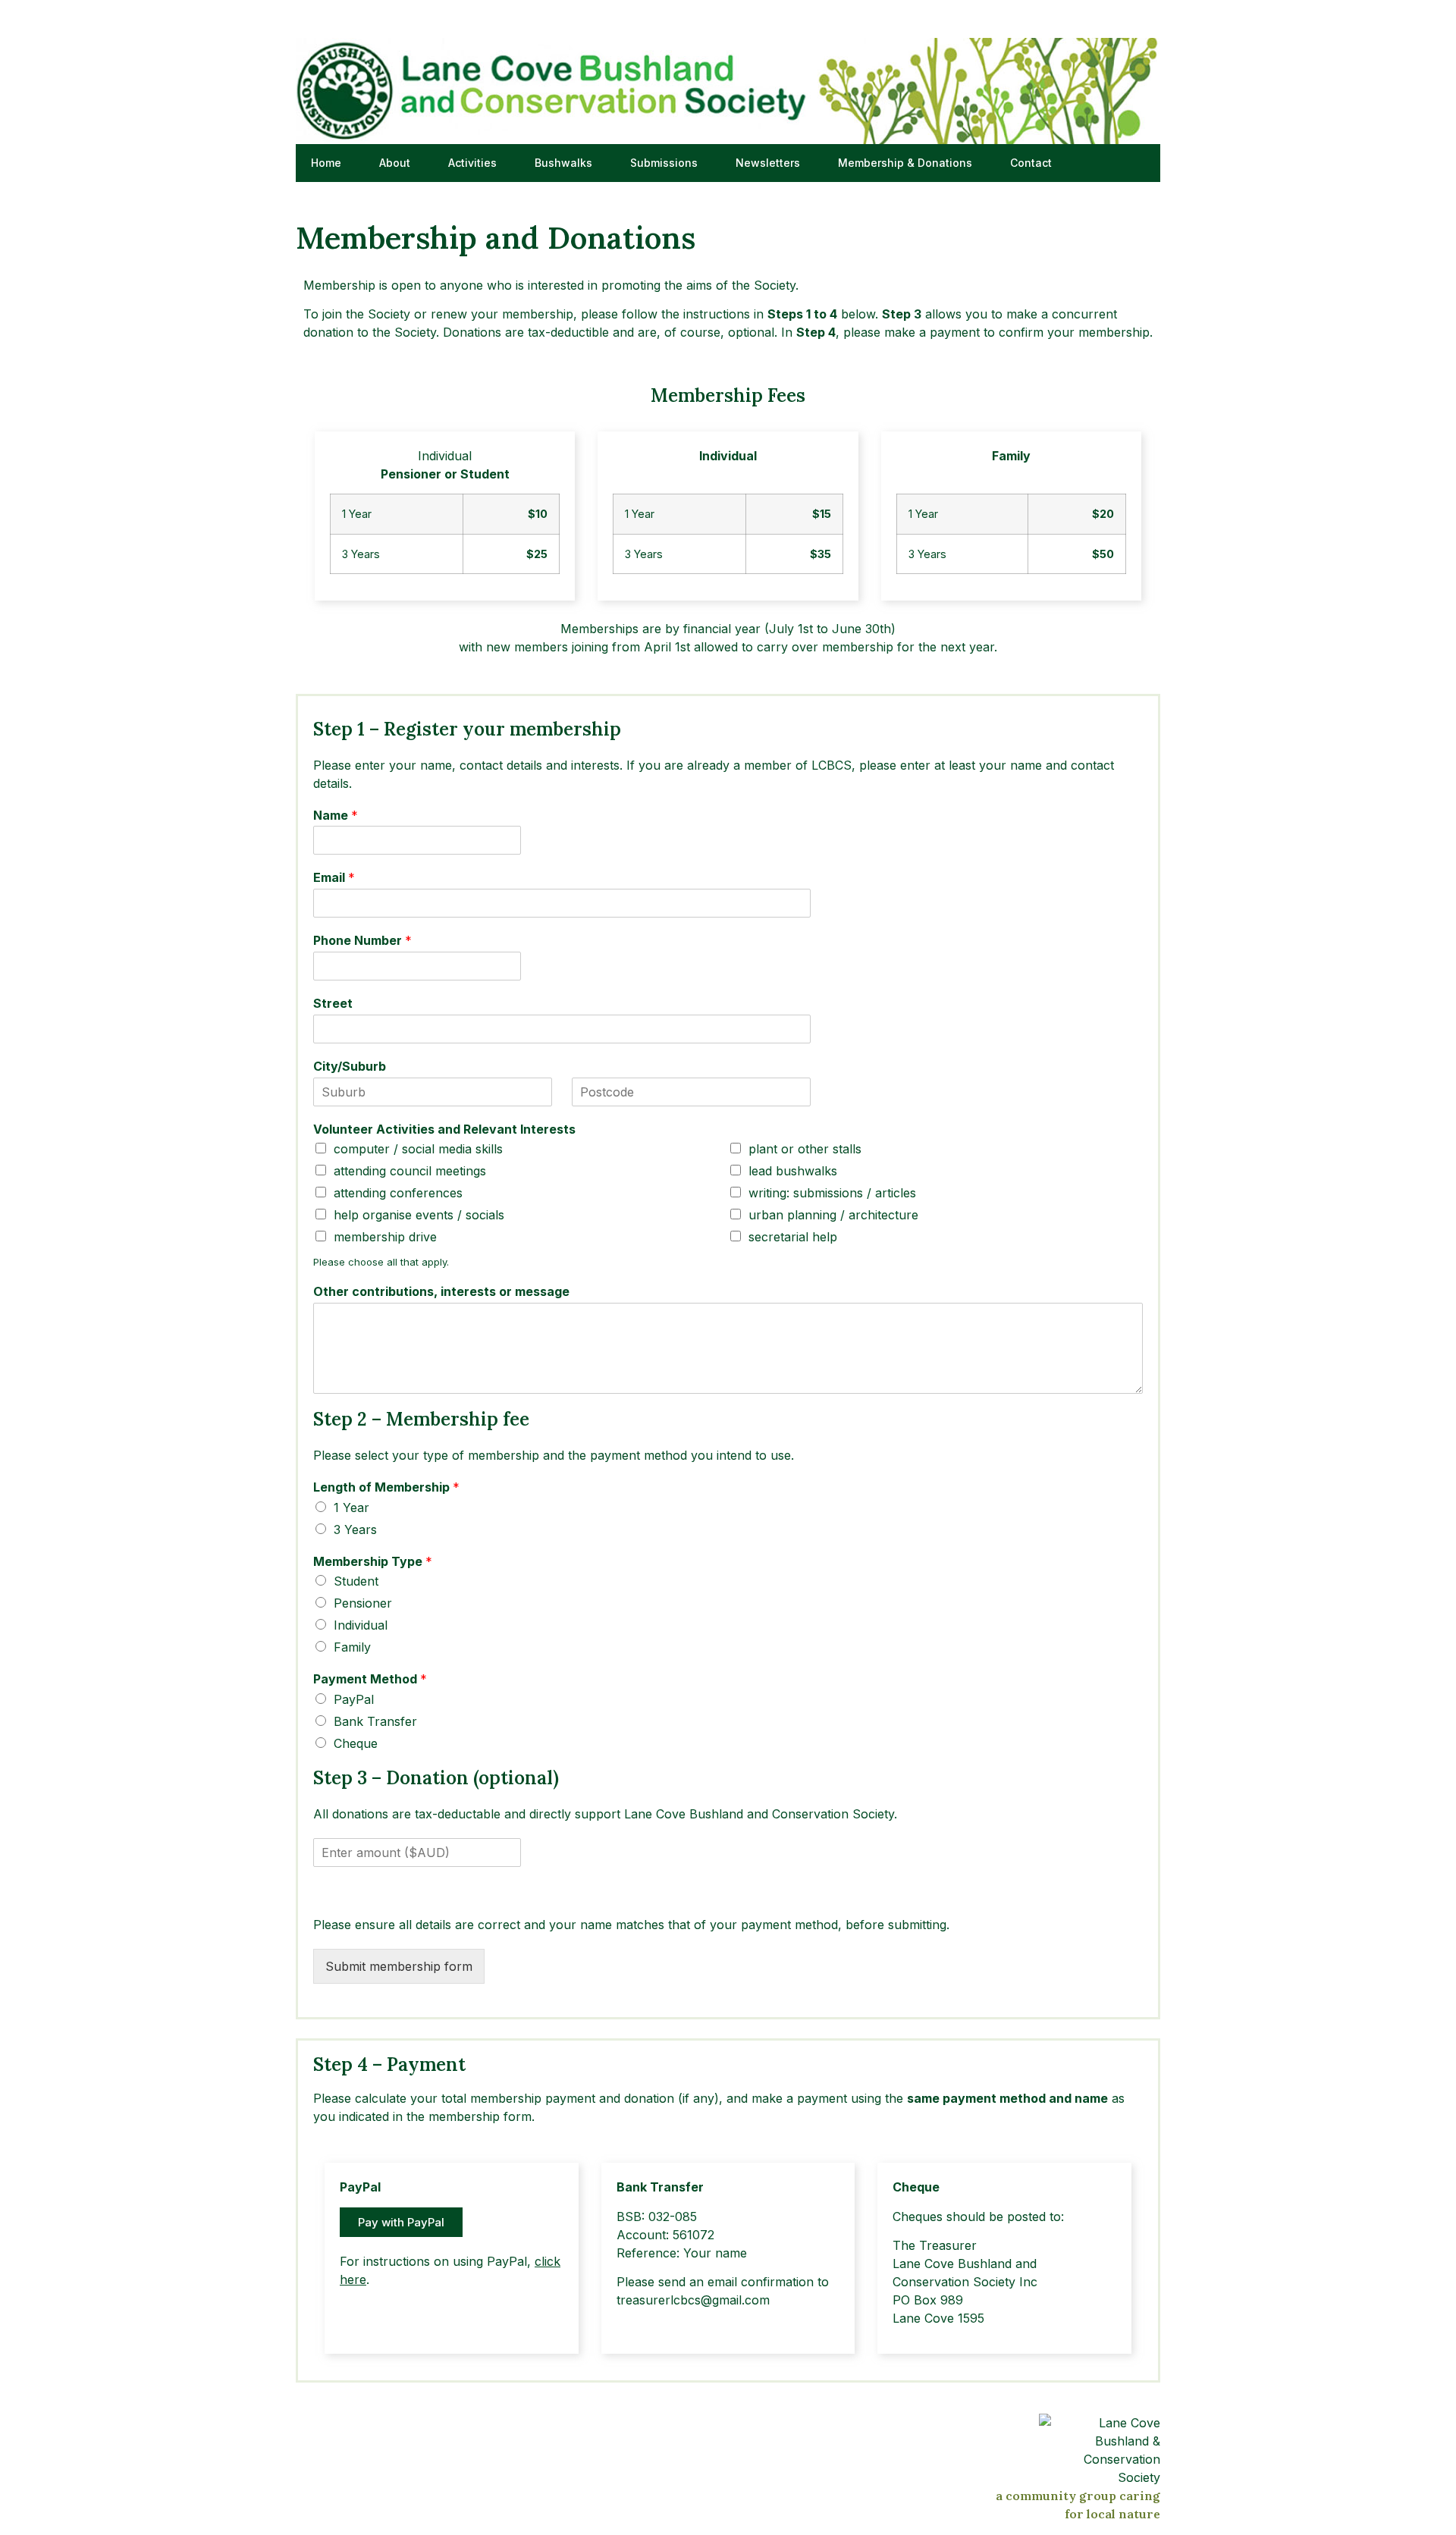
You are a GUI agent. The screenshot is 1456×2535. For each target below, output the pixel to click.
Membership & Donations (905, 163)
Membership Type (373, 1561)
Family (352, 1647)
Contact (1031, 163)
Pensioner (363, 1603)
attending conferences (398, 1193)
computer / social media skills (418, 1149)
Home (326, 163)
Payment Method (370, 1679)
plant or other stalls (805, 1149)
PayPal (354, 1699)
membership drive (385, 1237)
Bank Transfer (375, 1721)
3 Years (355, 1529)
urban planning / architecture (833, 1215)
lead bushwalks (793, 1171)
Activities (472, 163)
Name (336, 815)
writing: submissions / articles (832, 1193)
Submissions (664, 163)
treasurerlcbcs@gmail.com (693, 2300)
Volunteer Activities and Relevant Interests (444, 1129)
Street (333, 1003)
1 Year (351, 1508)
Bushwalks (563, 163)
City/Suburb (350, 1066)
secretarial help (793, 1237)
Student (356, 1581)
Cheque (356, 1743)
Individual (361, 1625)
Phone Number (362, 940)
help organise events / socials (419, 1215)
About (395, 163)
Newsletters (768, 163)
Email (334, 877)
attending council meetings (410, 1171)
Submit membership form (399, 1966)
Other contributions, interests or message (441, 1291)
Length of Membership (386, 1487)
